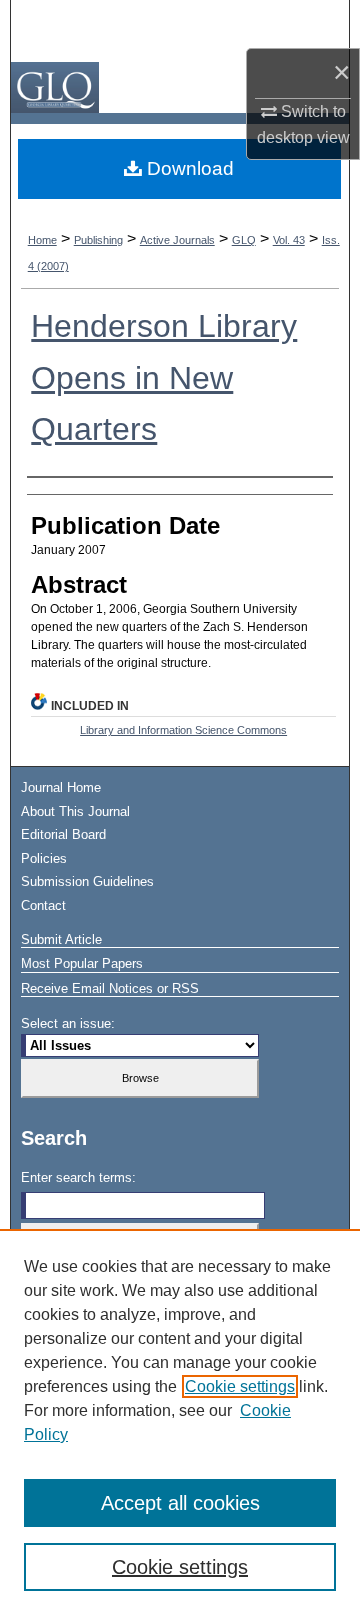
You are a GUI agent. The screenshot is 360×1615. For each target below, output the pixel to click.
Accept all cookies (180, 1503)
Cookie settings (240, 1386)
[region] (180, 1422)
